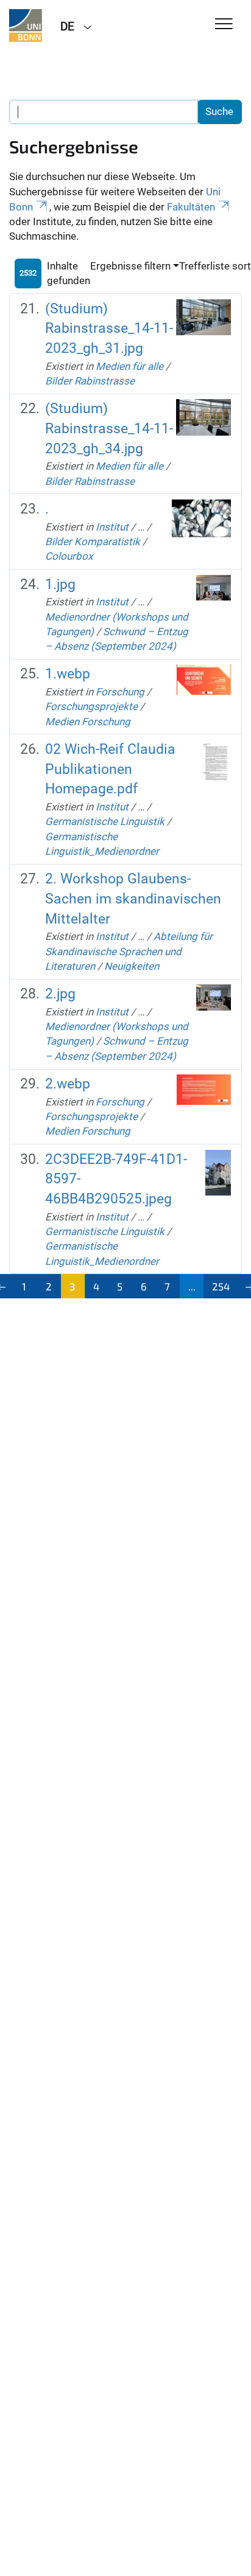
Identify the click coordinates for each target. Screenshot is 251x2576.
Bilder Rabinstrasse (90, 381)
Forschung (120, 692)
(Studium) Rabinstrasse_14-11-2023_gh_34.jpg (109, 428)
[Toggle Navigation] (224, 25)
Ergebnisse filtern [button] (130, 266)
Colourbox (69, 556)
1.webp (68, 674)
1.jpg (60, 584)
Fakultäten (191, 207)
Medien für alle (129, 366)
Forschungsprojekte (91, 706)
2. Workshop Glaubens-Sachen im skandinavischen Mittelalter (133, 899)
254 (221, 1286)
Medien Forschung (88, 722)
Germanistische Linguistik (105, 821)
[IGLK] (26, 26)
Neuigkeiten (132, 966)
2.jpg (60, 994)
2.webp (68, 1084)
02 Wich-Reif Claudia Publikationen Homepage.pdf (110, 769)
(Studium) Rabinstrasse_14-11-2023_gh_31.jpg (109, 329)
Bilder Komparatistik (93, 541)
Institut (112, 527)
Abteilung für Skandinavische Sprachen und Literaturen (129, 951)
